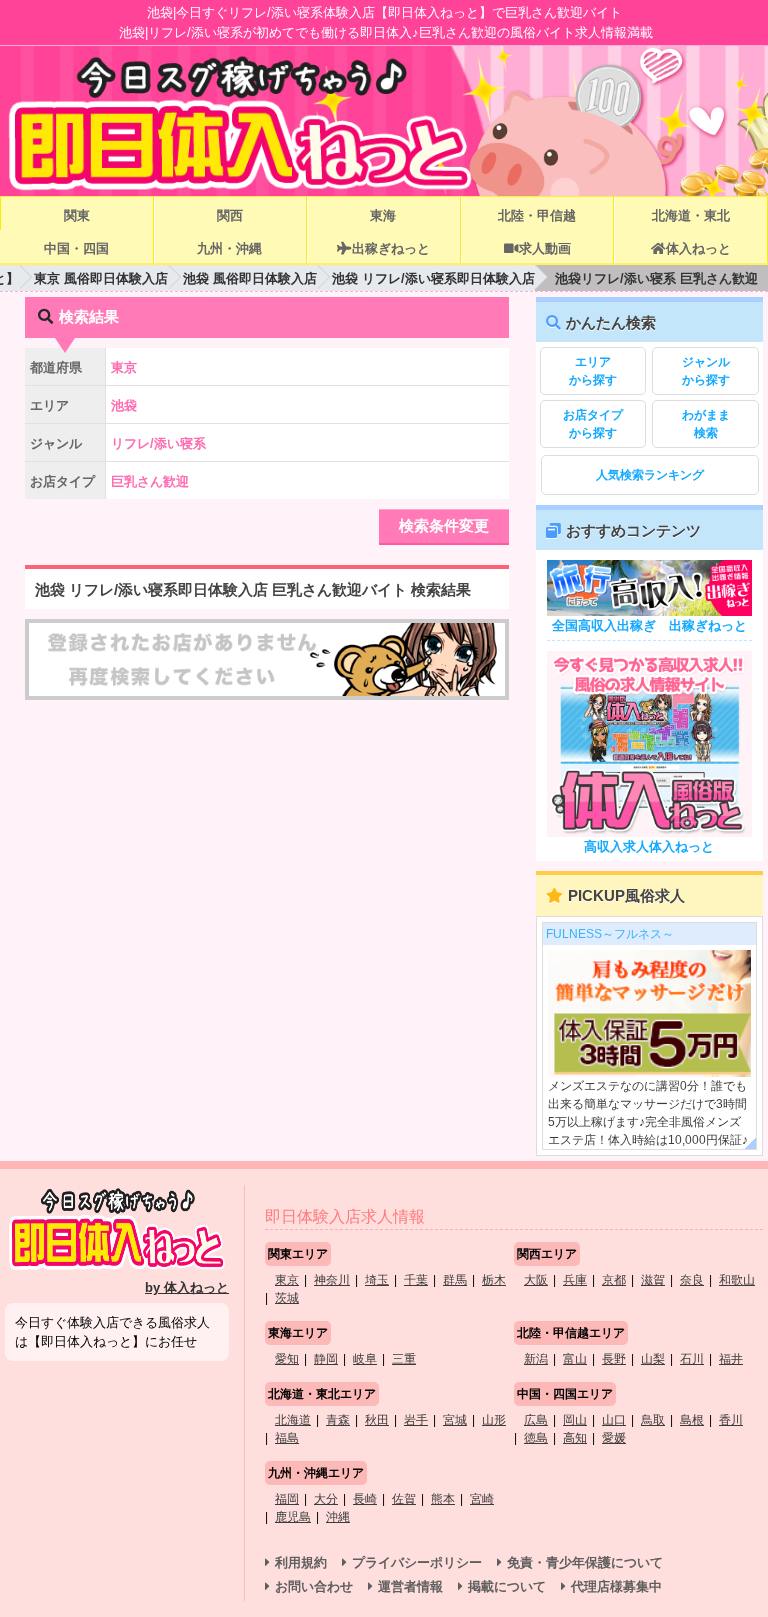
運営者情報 (410, 1586)
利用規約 (301, 1562)
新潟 (536, 1359)
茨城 (287, 1298)
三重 (404, 1359)
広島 (536, 1420)
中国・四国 (76, 248)
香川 (731, 1420)
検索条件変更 (444, 525)
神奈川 (332, 1280)
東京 (287, 1280)
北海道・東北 (691, 215)
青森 (338, 1420)
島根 (692, 1420)
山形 (494, 1420)
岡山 (575, 1420)
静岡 (326, 1359)
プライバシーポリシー (417, 1562)
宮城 (455, 1420)
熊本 (443, 1499)
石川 (692, 1359)
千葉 (416, 1280)
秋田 (377, 1420)
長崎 (365, 1499)
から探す (593, 371)
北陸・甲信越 (537, 215)
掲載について (507, 1586)
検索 (706, 424)
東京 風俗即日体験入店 (101, 278)
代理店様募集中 (616, 1586)
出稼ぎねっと (391, 248)
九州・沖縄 (229, 248)
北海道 (293, 1420)
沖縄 (338, 1517)
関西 (230, 215)
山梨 (653, 1359)
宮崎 (482, 1499)
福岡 (287, 1499)
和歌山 (737, 1280)
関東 (77, 215)
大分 (326, 1499)
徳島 (536, 1438)
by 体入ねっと (187, 1287)
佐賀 (404, 1499)
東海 (383, 215)
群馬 (455, 1280)
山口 (614, 1420)
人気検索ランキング (650, 475)
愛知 (287, 1359)
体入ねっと (698, 248)
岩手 (416, 1420)
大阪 (536, 1280)
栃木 (494, 1280)
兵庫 (575, 1280)
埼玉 (377, 1280)
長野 (614, 1359)
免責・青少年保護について (585, 1562)
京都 (614, 1280)
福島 (287, 1438)
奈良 (692, 1280)
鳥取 (653, 1420)
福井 (731, 1359)
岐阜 (365, 1359)
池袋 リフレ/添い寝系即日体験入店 (433, 278)
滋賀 (653, 1280)
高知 (575, 1438)
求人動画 (545, 248)
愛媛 (614, 1438)
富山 (575, 1359)
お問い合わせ (314, 1586)
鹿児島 (293, 1517)
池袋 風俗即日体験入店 (250, 278)
